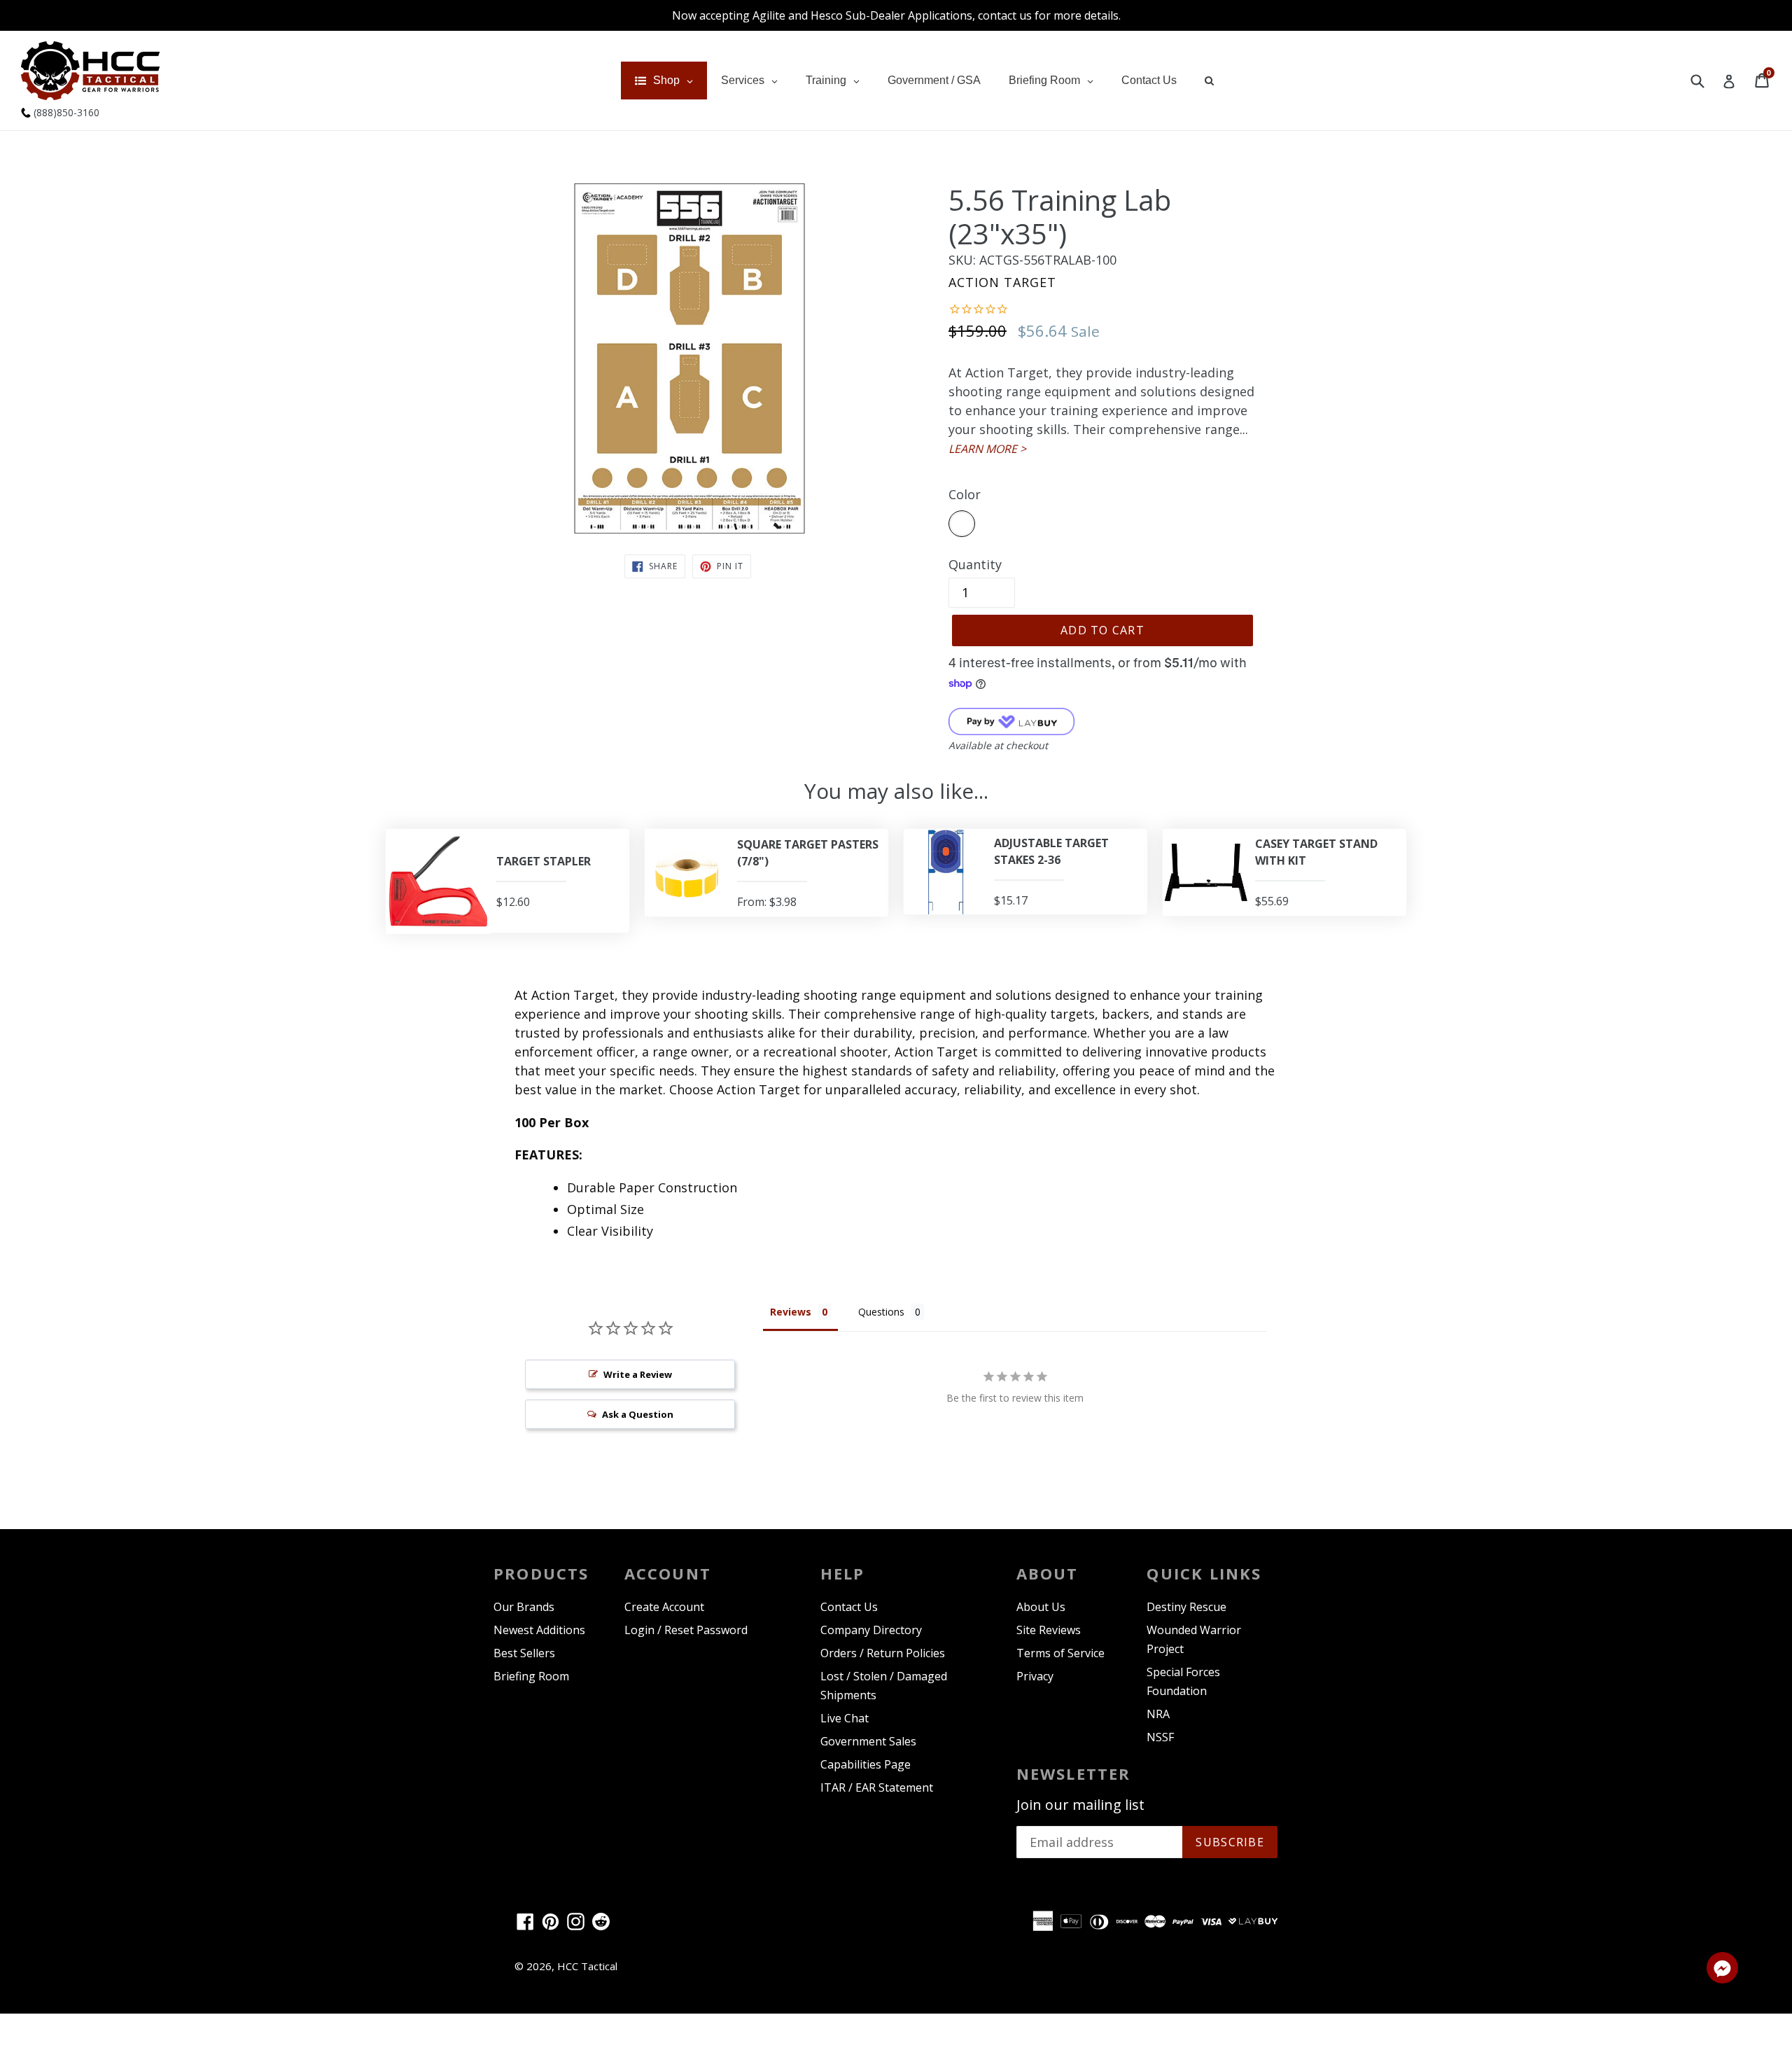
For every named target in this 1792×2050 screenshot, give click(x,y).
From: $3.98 (767, 902)
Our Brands (524, 1607)
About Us (1041, 1607)
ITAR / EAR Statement (877, 1787)
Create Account (664, 1607)
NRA (1158, 1714)
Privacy (1035, 1676)
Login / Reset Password (686, 1630)
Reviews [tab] (791, 1312)
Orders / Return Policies (883, 1653)
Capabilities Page (866, 1764)
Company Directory (871, 1630)
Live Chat (845, 1718)
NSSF (1160, 1737)
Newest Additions (539, 1630)
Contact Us (849, 1607)
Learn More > (987, 449)
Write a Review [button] (638, 1374)
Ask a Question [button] (638, 1414)
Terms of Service (1060, 1653)
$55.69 (1272, 901)
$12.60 (513, 902)
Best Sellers (524, 1653)
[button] (1722, 1970)
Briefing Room (531, 1676)
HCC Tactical (587, 1966)
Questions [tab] (881, 1312)
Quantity (975, 564)
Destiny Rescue (1186, 1607)
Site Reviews (1049, 1630)
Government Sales (868, 1741)
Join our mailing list (1080, 1805)
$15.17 (1011, 900)
